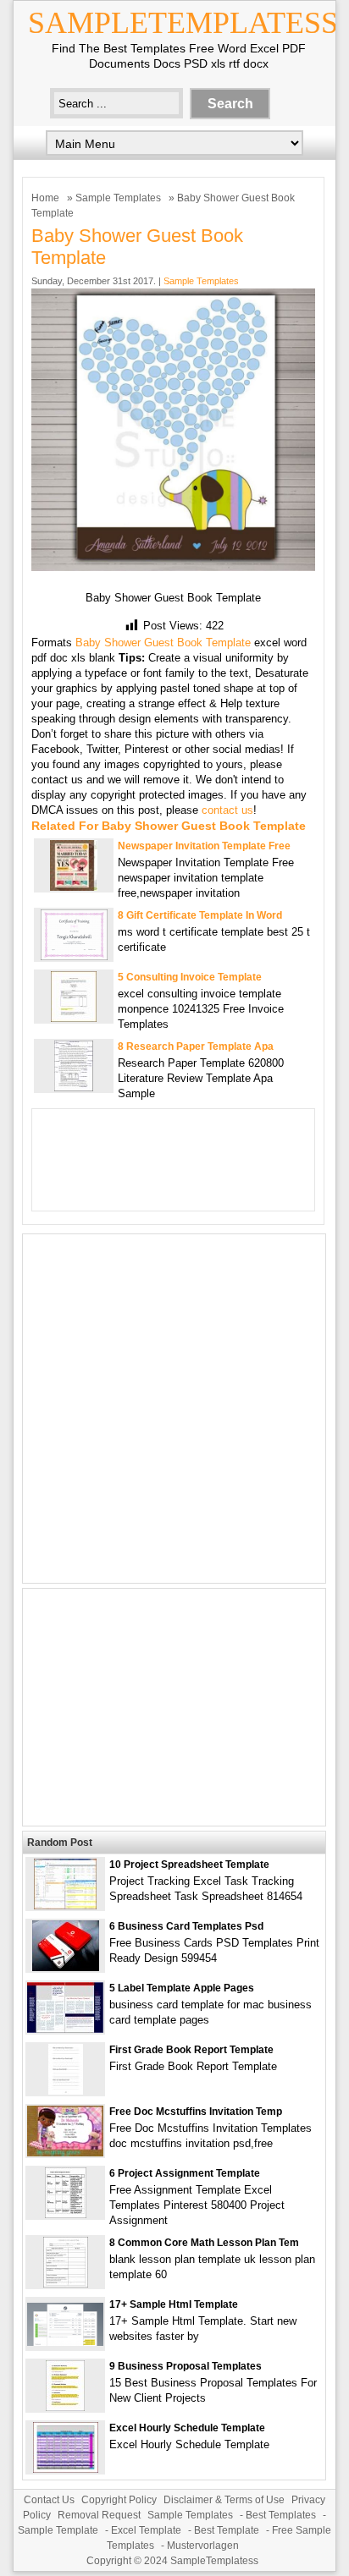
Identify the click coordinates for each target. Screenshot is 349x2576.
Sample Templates (118, 198)
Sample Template (58, 2530)
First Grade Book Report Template (191, 2050)
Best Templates (281, 2515)
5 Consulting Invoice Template (190, 977)
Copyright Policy (119, 2500)
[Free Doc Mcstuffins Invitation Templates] (65, 2153)
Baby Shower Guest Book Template (163, 643)
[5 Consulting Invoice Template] (74, 1018)
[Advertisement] (174, 1409)
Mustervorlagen (203, 2546)
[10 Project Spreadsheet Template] (65, 1906)
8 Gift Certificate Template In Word (200, 915)
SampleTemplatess (183, 23)
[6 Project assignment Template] (66, 2214)
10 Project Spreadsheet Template (189, 1865)
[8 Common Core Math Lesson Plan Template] (66, 2284)
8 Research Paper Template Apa (196, 1046)
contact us (227, 810)
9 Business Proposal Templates (186, 2366)
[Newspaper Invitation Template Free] (74, 887)
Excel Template (146, 2530)
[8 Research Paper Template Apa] (74, 1088)
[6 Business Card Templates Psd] (66, 1967)
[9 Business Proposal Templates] (65, 2407)
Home (45, 198)
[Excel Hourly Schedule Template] (66, 2469)
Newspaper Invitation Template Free (204, 846)
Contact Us (49, 2500)
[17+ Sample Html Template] (65, 2342)
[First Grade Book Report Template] (66, 2091)
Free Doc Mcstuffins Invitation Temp (196, 2112)
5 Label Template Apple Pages (182, 1988)
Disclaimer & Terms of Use (224, 2500)
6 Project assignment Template (185, 2173)
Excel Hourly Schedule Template (187, 2428)
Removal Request (99, 2515)
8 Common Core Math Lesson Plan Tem (204, 2243)
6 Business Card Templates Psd (186, 1926)
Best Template (227, 2530)
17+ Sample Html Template (174, 2304)
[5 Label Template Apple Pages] (65, 2029)
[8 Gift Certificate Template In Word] (74, 956)
